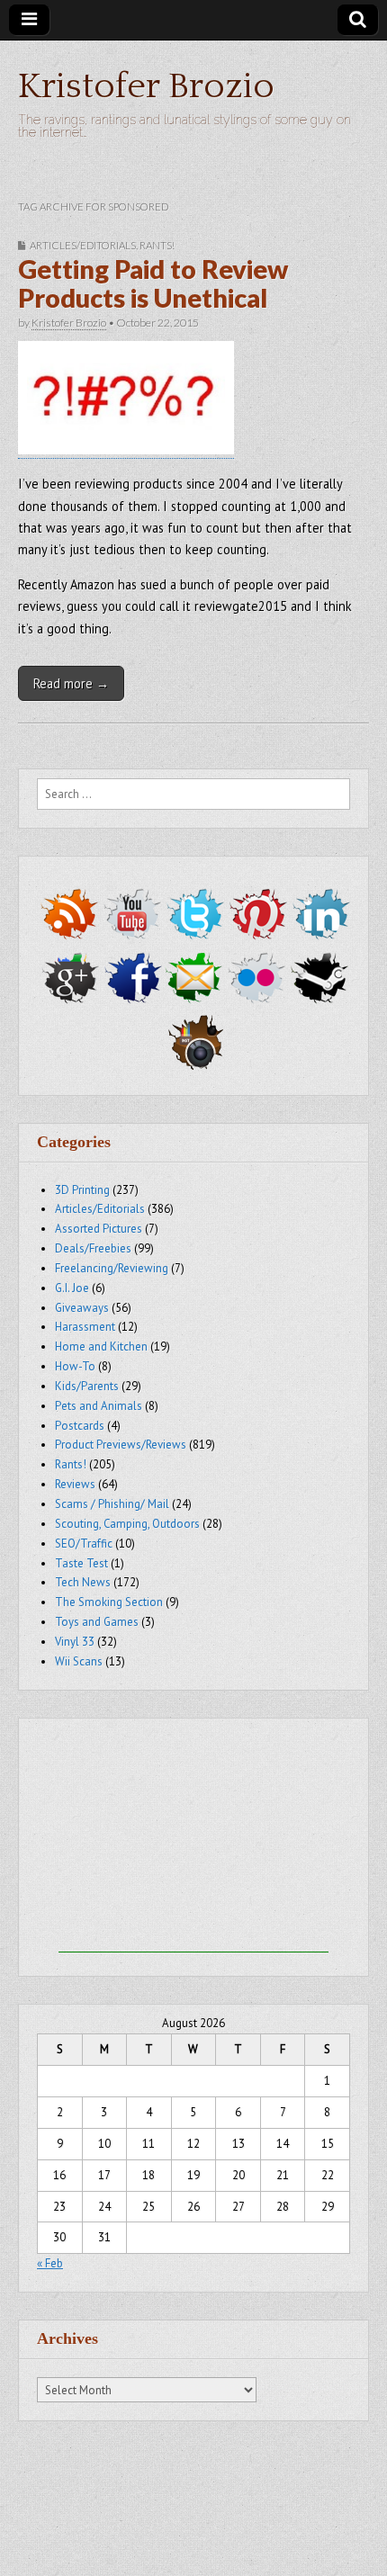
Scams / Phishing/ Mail (112, 1504)
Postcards (80, 1426)
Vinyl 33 (75, 1642)
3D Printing (82, 1190)
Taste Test (81, 1563)
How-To (75, 1366)
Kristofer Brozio (146, 86)
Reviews (75, 1484)
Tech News (83, 1582)
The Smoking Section (109, 1602)
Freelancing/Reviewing (112, 1268)
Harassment (85, 1327)
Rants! (157, 245)
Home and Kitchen (101, 1346)
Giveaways (82, 1308)
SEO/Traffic (84, 1544)
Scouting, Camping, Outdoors (127, 1524)
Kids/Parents (87, 1386)
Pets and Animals (99, 1406)
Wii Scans (79, 1661)
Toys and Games (97, 1622)
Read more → (71, 683)
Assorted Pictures (99, 1229)
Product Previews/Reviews (121, 1445)
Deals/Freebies (93, 1248)
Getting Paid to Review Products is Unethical (153, 283)
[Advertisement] (193, 1840)
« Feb (50, 2263)
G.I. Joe (72, 1288)
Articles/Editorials (83, 245)
